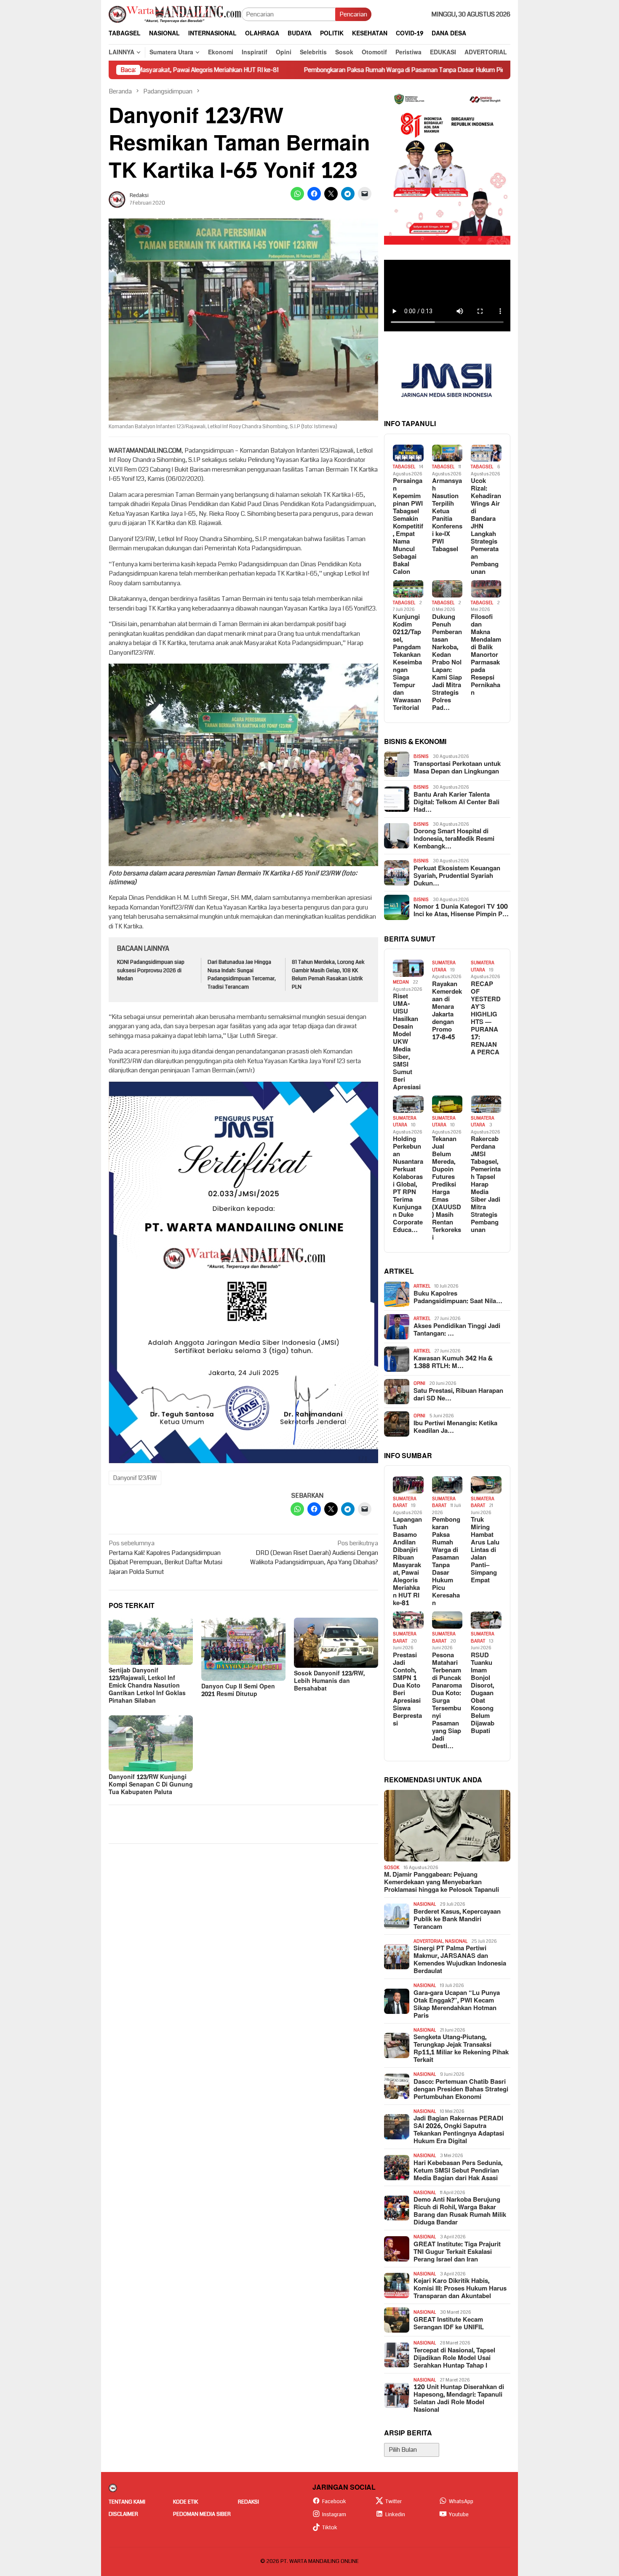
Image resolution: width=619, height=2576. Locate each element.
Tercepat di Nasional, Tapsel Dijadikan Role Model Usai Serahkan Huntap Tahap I (454, 2358)
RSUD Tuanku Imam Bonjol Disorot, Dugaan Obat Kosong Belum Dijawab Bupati (483, 1693)
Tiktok (330, 2528)
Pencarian (353, 14)
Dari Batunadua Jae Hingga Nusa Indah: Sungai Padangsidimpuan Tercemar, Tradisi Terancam (242, 975)
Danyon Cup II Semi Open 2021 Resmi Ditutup (238, 1690)
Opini (419, 1383)
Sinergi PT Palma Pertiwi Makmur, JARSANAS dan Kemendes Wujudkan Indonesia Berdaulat (460, 1960)
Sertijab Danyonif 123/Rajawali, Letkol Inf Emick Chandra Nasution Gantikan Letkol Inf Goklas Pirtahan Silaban (147, 1686)
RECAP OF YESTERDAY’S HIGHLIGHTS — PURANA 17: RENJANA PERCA (486, 1019)
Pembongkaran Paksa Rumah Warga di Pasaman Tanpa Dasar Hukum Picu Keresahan (301, 70)
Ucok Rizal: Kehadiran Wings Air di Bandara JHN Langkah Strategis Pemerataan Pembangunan (486, 527)
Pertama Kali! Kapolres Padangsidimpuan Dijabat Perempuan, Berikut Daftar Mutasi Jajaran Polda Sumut (165, 1557)
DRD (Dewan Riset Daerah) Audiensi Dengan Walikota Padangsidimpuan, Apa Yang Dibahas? (314, 1553)
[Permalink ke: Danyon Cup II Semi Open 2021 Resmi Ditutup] (243, 1649)
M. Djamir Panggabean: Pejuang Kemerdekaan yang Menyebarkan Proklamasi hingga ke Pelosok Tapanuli (442, 1883)
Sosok (392, 1868)
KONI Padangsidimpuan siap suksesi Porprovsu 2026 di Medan (151, 970)
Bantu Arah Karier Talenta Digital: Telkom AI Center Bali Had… (456, 803)
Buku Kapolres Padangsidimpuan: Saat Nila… (458, 1298)
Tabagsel (404, 467)
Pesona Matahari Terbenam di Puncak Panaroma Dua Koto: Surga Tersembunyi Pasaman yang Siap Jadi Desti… (447, 1701)
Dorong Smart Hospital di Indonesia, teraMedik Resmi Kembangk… (454, 839)
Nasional (425, 1904)
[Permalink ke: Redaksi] (117, 199)
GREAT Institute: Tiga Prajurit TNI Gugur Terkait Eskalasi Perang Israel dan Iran (457, 2252)
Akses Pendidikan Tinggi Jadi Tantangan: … (457, 1330)
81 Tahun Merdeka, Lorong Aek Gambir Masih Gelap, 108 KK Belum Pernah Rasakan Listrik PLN (328, 975)
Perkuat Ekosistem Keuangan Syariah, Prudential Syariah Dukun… (457, 876)
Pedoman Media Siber (202, 2514)
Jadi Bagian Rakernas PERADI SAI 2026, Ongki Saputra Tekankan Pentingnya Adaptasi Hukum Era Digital (459, 2130)
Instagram (334, 2515)
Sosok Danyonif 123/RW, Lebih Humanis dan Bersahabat (329, 1681)
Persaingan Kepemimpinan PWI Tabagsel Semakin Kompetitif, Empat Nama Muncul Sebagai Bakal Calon (408, 527)
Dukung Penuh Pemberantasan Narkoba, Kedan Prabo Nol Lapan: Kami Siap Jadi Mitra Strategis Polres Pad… (447, 663)
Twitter (394, 2501)
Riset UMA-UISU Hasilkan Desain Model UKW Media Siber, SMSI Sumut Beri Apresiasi (407, 1042)
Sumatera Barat (405, 1502)
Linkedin (395, 2515)
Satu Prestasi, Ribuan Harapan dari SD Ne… (458, 1395)
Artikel (422, 1286)
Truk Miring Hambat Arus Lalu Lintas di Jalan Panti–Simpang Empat (485, 1550)
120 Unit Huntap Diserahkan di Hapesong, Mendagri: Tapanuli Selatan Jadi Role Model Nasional (459, 2399)
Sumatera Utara (444, 966)
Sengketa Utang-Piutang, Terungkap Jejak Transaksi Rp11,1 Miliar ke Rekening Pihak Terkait (461, 2049)
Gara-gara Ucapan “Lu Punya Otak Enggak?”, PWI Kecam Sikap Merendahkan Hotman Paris (457, 2005)
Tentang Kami (127, 2502)
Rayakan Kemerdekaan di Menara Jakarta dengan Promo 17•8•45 (447, 1011)
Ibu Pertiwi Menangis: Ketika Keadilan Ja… (455, 1427)
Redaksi (248, 2502)
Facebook (334, 2501)
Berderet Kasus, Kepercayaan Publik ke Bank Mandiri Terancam (457, 1920)
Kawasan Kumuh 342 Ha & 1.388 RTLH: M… (453, 1363)
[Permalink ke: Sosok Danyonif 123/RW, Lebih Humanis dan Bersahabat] (336, 1643)
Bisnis (421, 756)
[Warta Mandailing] (175, 14)
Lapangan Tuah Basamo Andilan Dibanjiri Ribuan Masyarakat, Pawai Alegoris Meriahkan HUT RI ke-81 (407, 1562)
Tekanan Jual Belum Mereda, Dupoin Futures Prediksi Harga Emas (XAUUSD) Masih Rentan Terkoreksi (447, 1189)
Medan (401, 982)
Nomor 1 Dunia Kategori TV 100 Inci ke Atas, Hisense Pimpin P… (461, 911)
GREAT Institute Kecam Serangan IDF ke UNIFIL (449, 2324)
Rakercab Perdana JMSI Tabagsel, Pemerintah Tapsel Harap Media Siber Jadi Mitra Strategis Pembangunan (486, 1185)
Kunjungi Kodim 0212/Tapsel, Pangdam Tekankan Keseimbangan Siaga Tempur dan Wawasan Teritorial (407, 663)
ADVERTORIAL (428, 1941)
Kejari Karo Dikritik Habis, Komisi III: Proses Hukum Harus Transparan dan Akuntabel (460, 2289)
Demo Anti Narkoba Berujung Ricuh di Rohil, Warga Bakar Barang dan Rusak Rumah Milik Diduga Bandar (460, 2211)
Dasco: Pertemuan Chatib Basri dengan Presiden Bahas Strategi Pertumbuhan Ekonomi (461, 2090)
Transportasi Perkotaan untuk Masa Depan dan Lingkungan (457, 768)
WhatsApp (461, 2501)
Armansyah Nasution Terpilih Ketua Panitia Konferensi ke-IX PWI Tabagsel (447, 515)
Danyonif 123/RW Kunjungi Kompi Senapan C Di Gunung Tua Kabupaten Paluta (151, 1785)
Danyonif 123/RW (135, 1478)
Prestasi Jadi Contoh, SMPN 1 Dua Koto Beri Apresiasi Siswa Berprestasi (407, 1690)
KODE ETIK (185, 2502)
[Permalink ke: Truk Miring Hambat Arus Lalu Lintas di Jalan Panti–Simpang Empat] (486, 1485)
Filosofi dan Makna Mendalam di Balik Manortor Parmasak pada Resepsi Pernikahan (486, 655)
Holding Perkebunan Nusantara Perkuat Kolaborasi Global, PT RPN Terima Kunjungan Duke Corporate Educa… (408, 1185)
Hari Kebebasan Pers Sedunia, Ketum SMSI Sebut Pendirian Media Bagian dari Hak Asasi (458, 2171)
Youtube (459, 2515)
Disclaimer (123, 2514)
